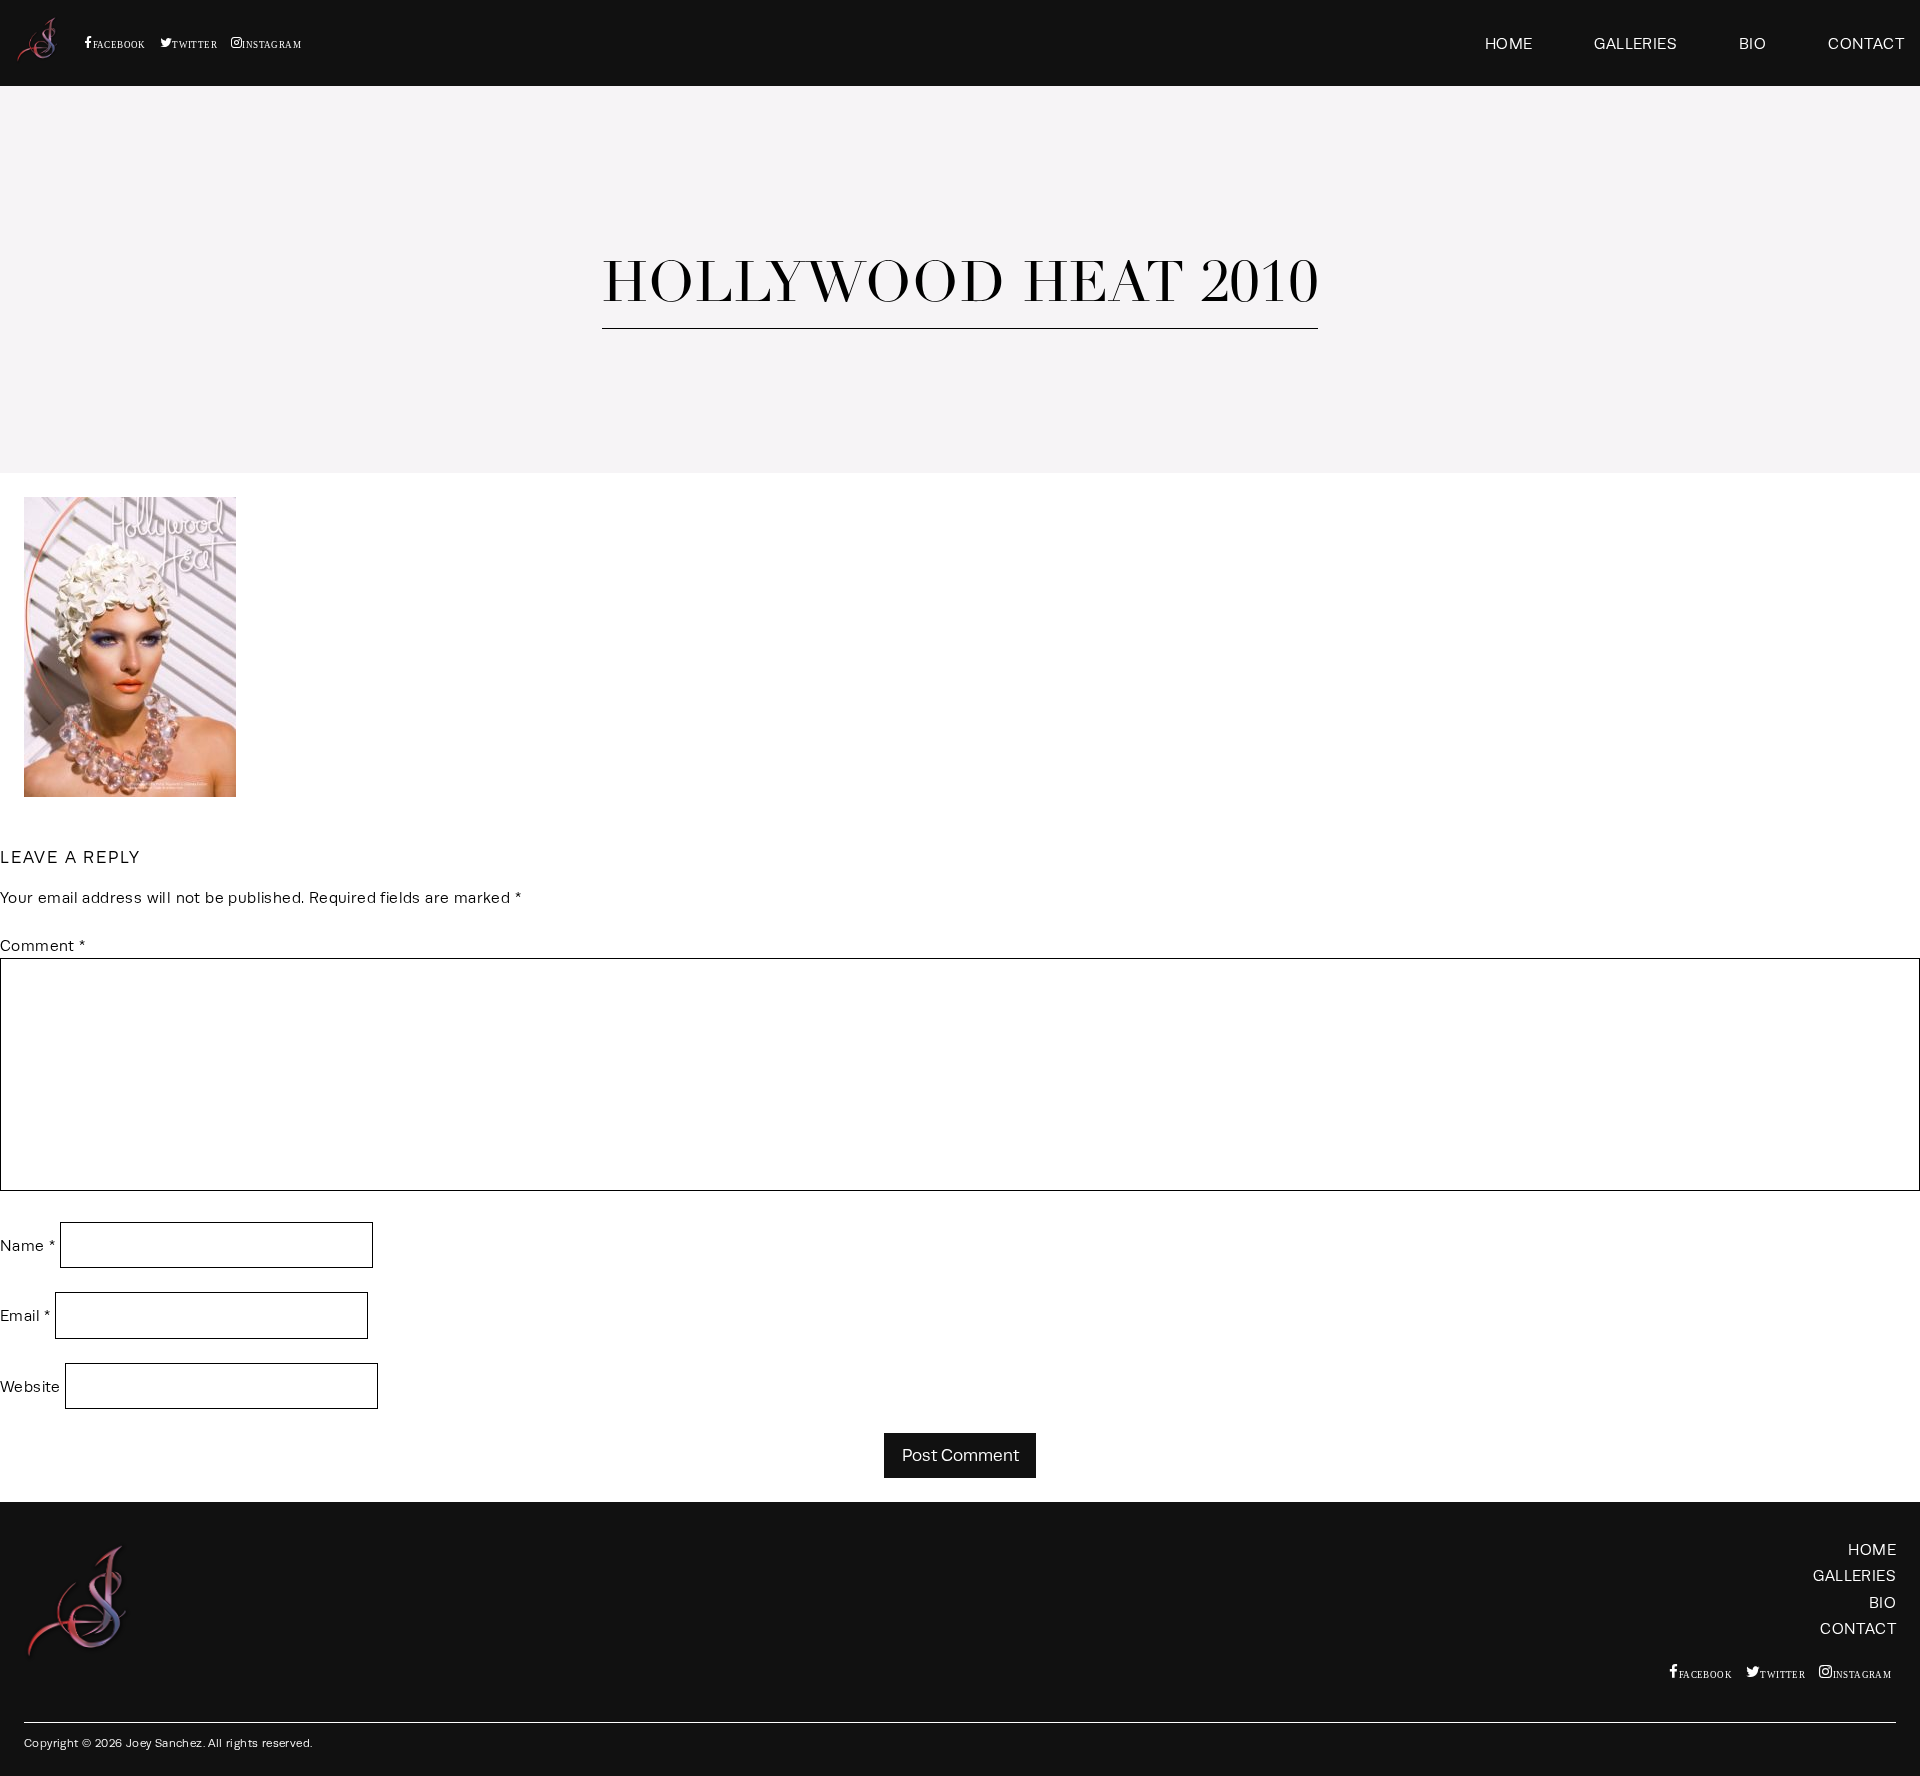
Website (30, 1386)
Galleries (1635, 43)
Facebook (119, 44)
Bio (1752, 43)
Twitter (194, 44)
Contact (1866, 43)
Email (25, 1315)
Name (27, 1245)
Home (1509, 43)
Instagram (271, 44)
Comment (43, 945)
